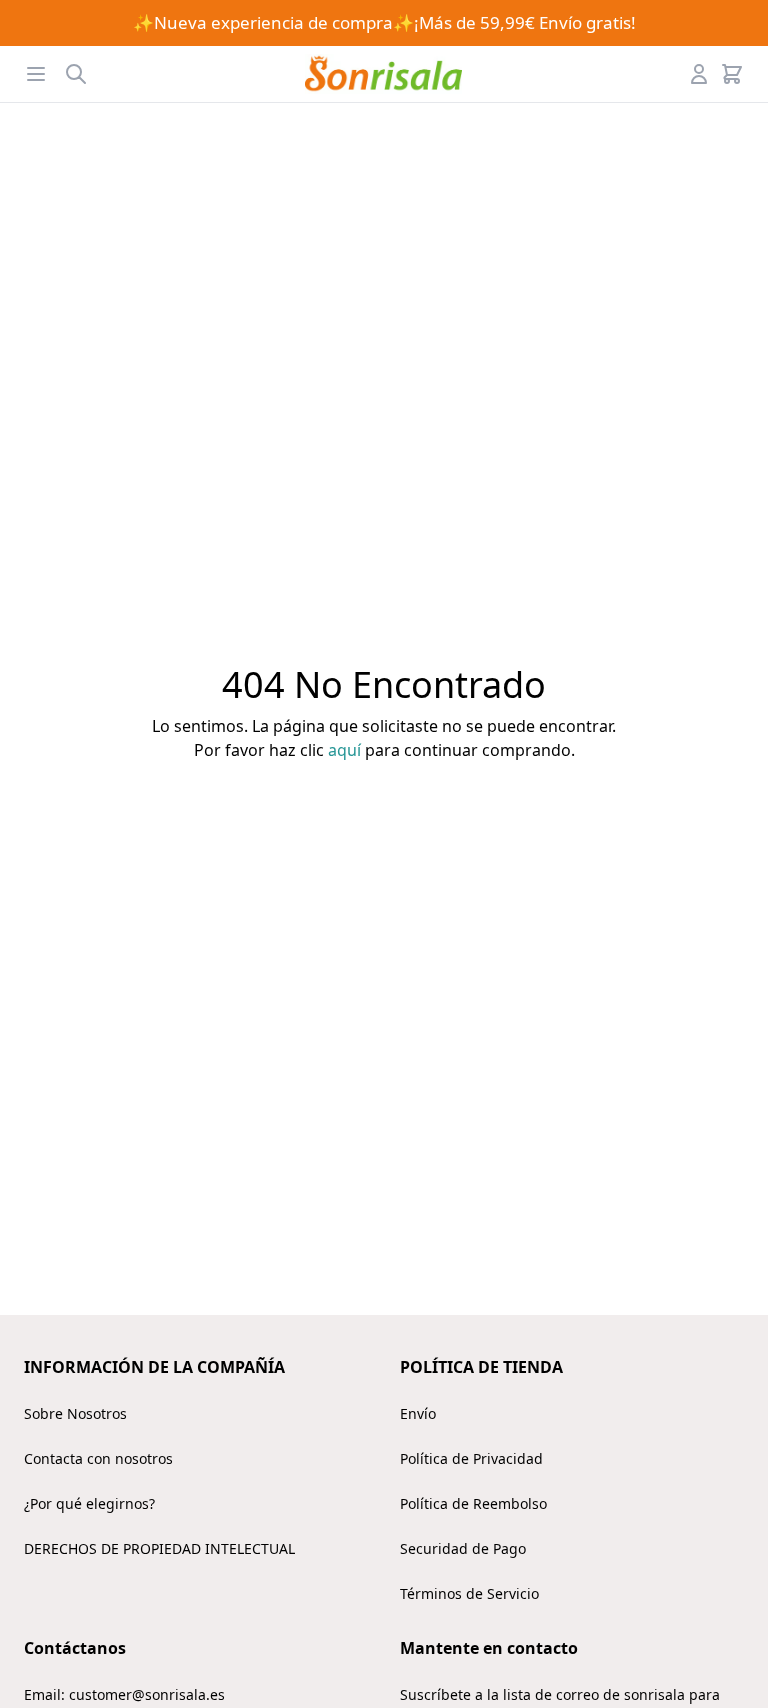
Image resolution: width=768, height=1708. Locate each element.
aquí (344, 750)
